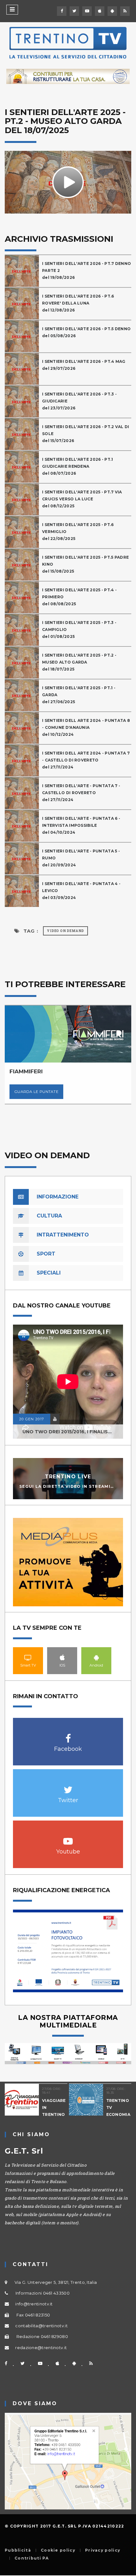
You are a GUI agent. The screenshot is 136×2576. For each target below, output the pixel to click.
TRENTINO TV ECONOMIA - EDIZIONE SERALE (117, 2114)
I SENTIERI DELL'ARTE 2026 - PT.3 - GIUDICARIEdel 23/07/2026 (79, 401)
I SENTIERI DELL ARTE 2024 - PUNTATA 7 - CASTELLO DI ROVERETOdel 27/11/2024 (86, 760)
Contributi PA (32, 2558)
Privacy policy (103, 2550)
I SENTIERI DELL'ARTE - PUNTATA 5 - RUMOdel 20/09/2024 (81, 858)
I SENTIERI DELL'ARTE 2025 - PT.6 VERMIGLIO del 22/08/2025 (78, 532)
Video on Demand (65, 931)
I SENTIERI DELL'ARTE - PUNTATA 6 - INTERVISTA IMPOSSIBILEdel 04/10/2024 (81, 825)
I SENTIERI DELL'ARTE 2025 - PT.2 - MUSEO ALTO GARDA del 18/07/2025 (79, 662)
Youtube (68, 1838)
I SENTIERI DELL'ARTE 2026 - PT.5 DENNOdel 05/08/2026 (86, 332)
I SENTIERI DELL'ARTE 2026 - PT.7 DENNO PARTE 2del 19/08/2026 (87, 270)
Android (96, 1657)
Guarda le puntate (29, 1092)
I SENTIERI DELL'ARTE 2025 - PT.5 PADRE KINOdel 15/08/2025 (85, 564)
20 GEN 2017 (32, 1419)
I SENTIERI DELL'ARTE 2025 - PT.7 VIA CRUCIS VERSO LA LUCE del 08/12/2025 (82, 499)
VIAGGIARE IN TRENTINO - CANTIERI (53, 2111)
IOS (62, 1657)
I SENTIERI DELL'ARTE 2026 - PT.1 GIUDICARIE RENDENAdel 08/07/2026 (78, 466)
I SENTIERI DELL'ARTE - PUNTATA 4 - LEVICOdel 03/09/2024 (81, 891)
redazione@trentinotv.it (41, 2348)
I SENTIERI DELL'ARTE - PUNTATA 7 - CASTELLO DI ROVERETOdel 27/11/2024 (81, 793)
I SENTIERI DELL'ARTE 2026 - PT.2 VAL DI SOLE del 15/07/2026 (86, 434)
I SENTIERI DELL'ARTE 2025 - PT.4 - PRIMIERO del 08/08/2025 (79, 597)
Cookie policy (58, 2550)
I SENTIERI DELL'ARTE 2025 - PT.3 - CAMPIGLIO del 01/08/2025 (79, 630)
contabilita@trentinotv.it (41, 2326)
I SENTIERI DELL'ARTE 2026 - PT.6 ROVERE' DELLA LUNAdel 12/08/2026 (78, 303)
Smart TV (28, 1657)
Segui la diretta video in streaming (68, 1486)
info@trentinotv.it (34, 2304)
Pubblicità (18, 2550)
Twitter (68, 1786)
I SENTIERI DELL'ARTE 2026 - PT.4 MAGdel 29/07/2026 (84, 365)
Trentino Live (68, 1477)
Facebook (68, 1735)
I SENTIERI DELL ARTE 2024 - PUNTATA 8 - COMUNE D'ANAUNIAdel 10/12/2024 (86, 727)
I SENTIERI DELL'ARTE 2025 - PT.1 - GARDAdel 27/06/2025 (79, 695)
